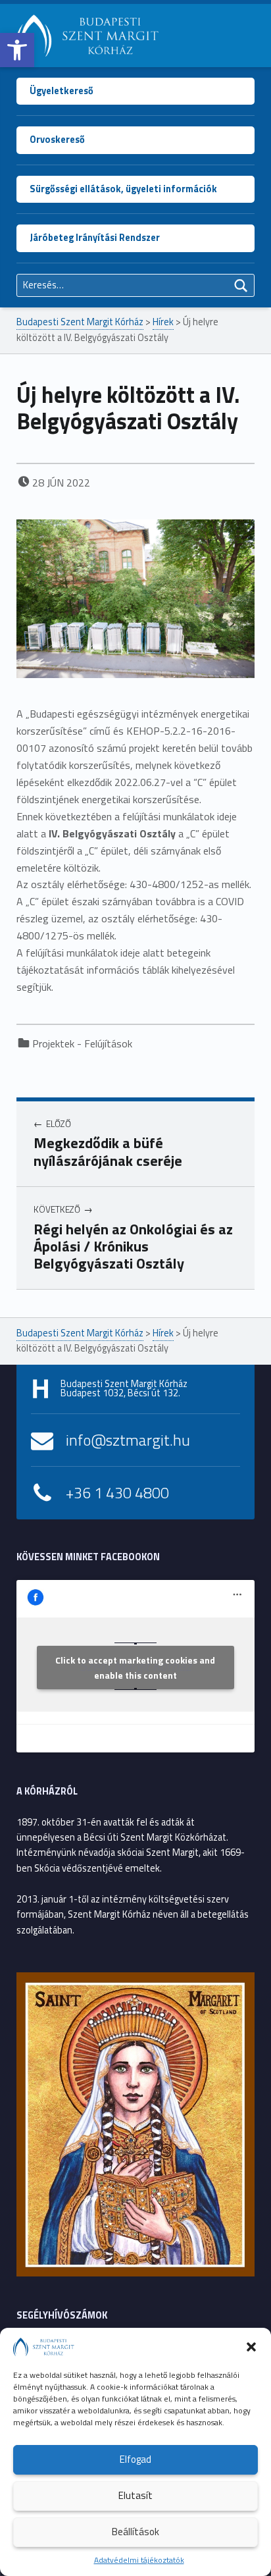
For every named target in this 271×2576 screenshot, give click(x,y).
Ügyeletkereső (62, 91)
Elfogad (135, 2459)
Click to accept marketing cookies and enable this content (135, 1668)
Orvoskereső (57, 140)
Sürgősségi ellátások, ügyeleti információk (123, 189)
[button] (17, 50)
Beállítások (135, 2532)
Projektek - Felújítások (82, 1043)
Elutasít (135, 2495)
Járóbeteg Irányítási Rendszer (95, 238)
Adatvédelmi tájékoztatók (139, 2560)
